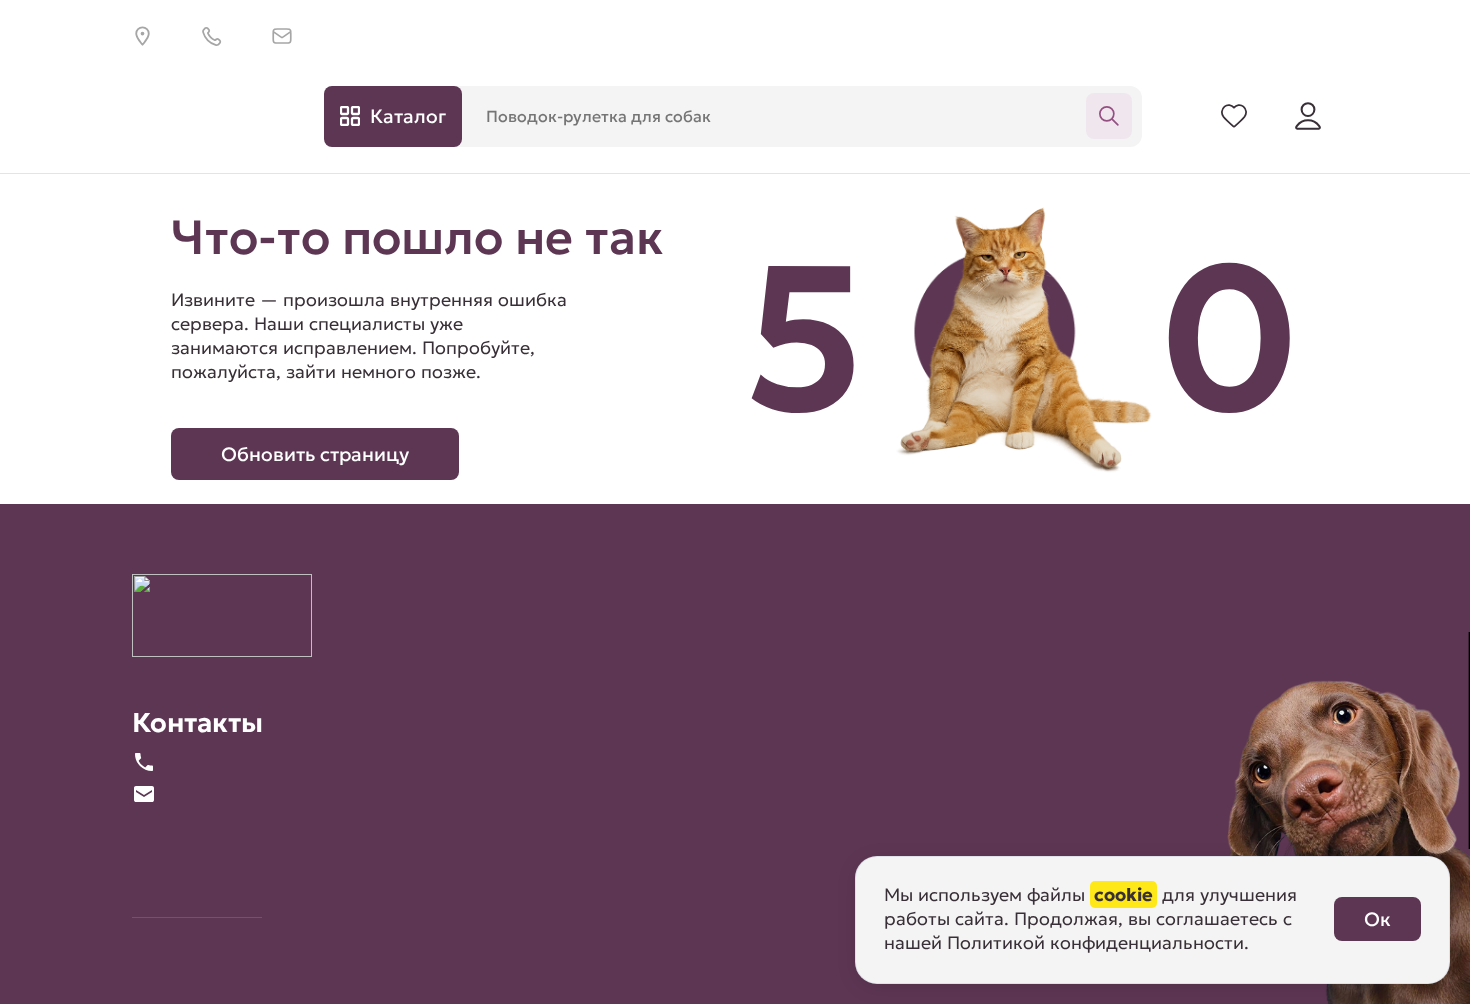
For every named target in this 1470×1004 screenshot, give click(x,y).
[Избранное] (1234, 116)
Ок (1377, 919)
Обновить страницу (315, 454)
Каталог (408, 116)
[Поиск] (1109, 116)
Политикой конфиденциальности (1095, 942)
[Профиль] (1308, 116)
